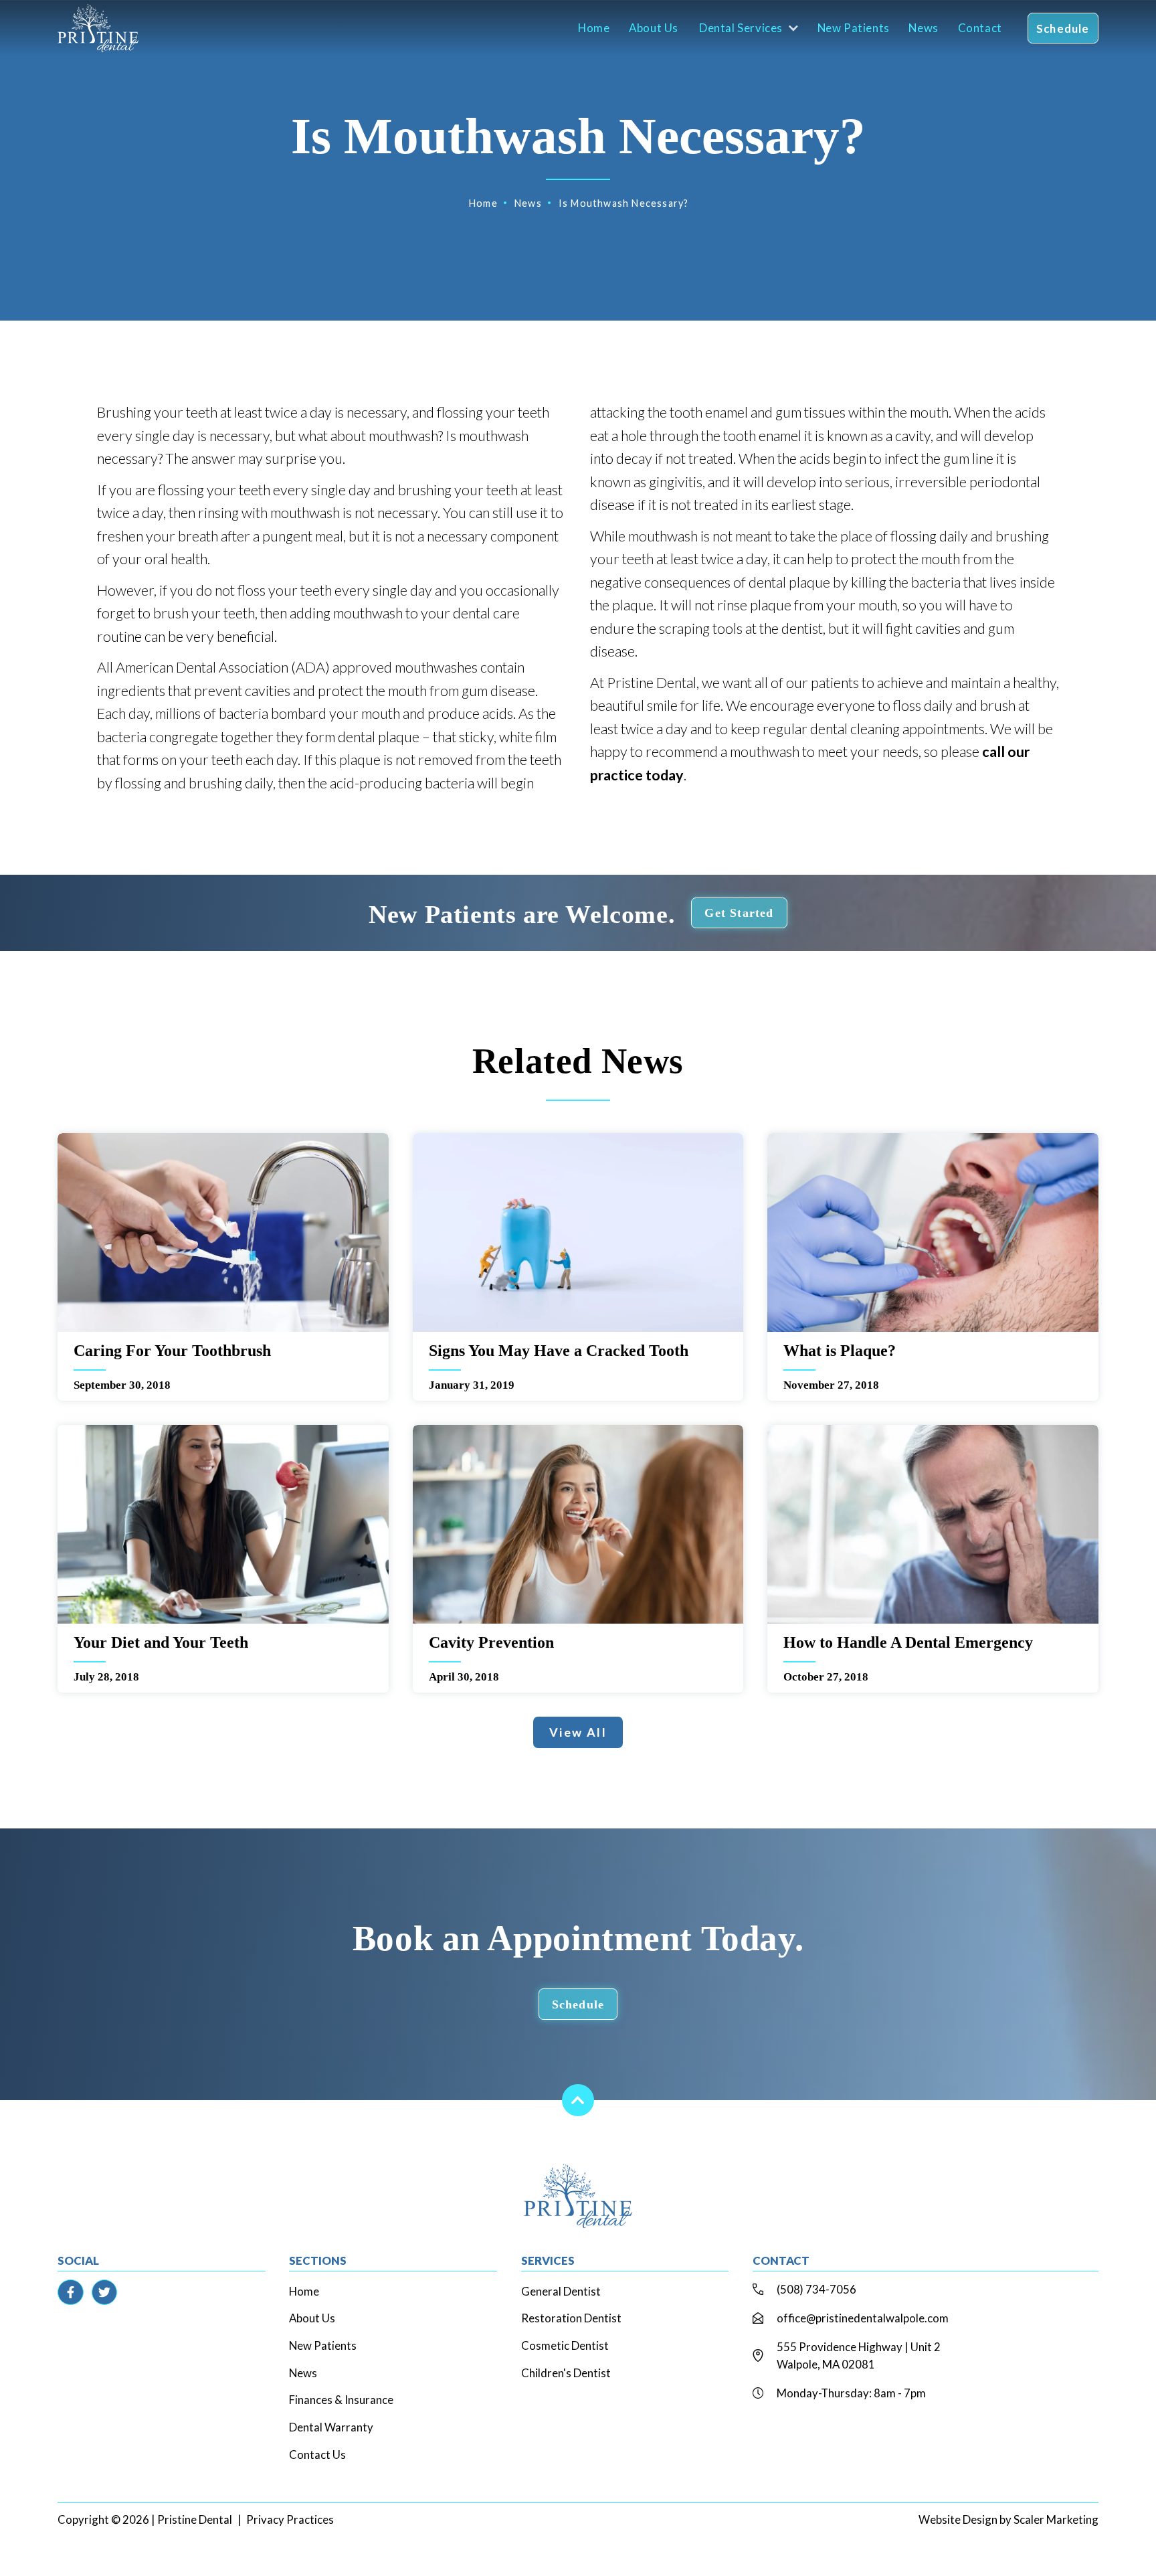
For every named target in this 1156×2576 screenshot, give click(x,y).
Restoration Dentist (571, 2318)
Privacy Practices (290, 2519)
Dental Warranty (331, 2427)
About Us (654, 28)
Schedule (1063, 28)
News (923, 28)
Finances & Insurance (341, 2400)
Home (594, 28)
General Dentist (561, 2291)
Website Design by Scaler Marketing (1008, 2519)
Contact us (317, 2455)
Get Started (739, 913)
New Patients (854, 28)
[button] (746, 28)
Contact (980, 28)
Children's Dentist (566, 2373)
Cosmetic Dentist (565, 2345)
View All (578, 1732)
